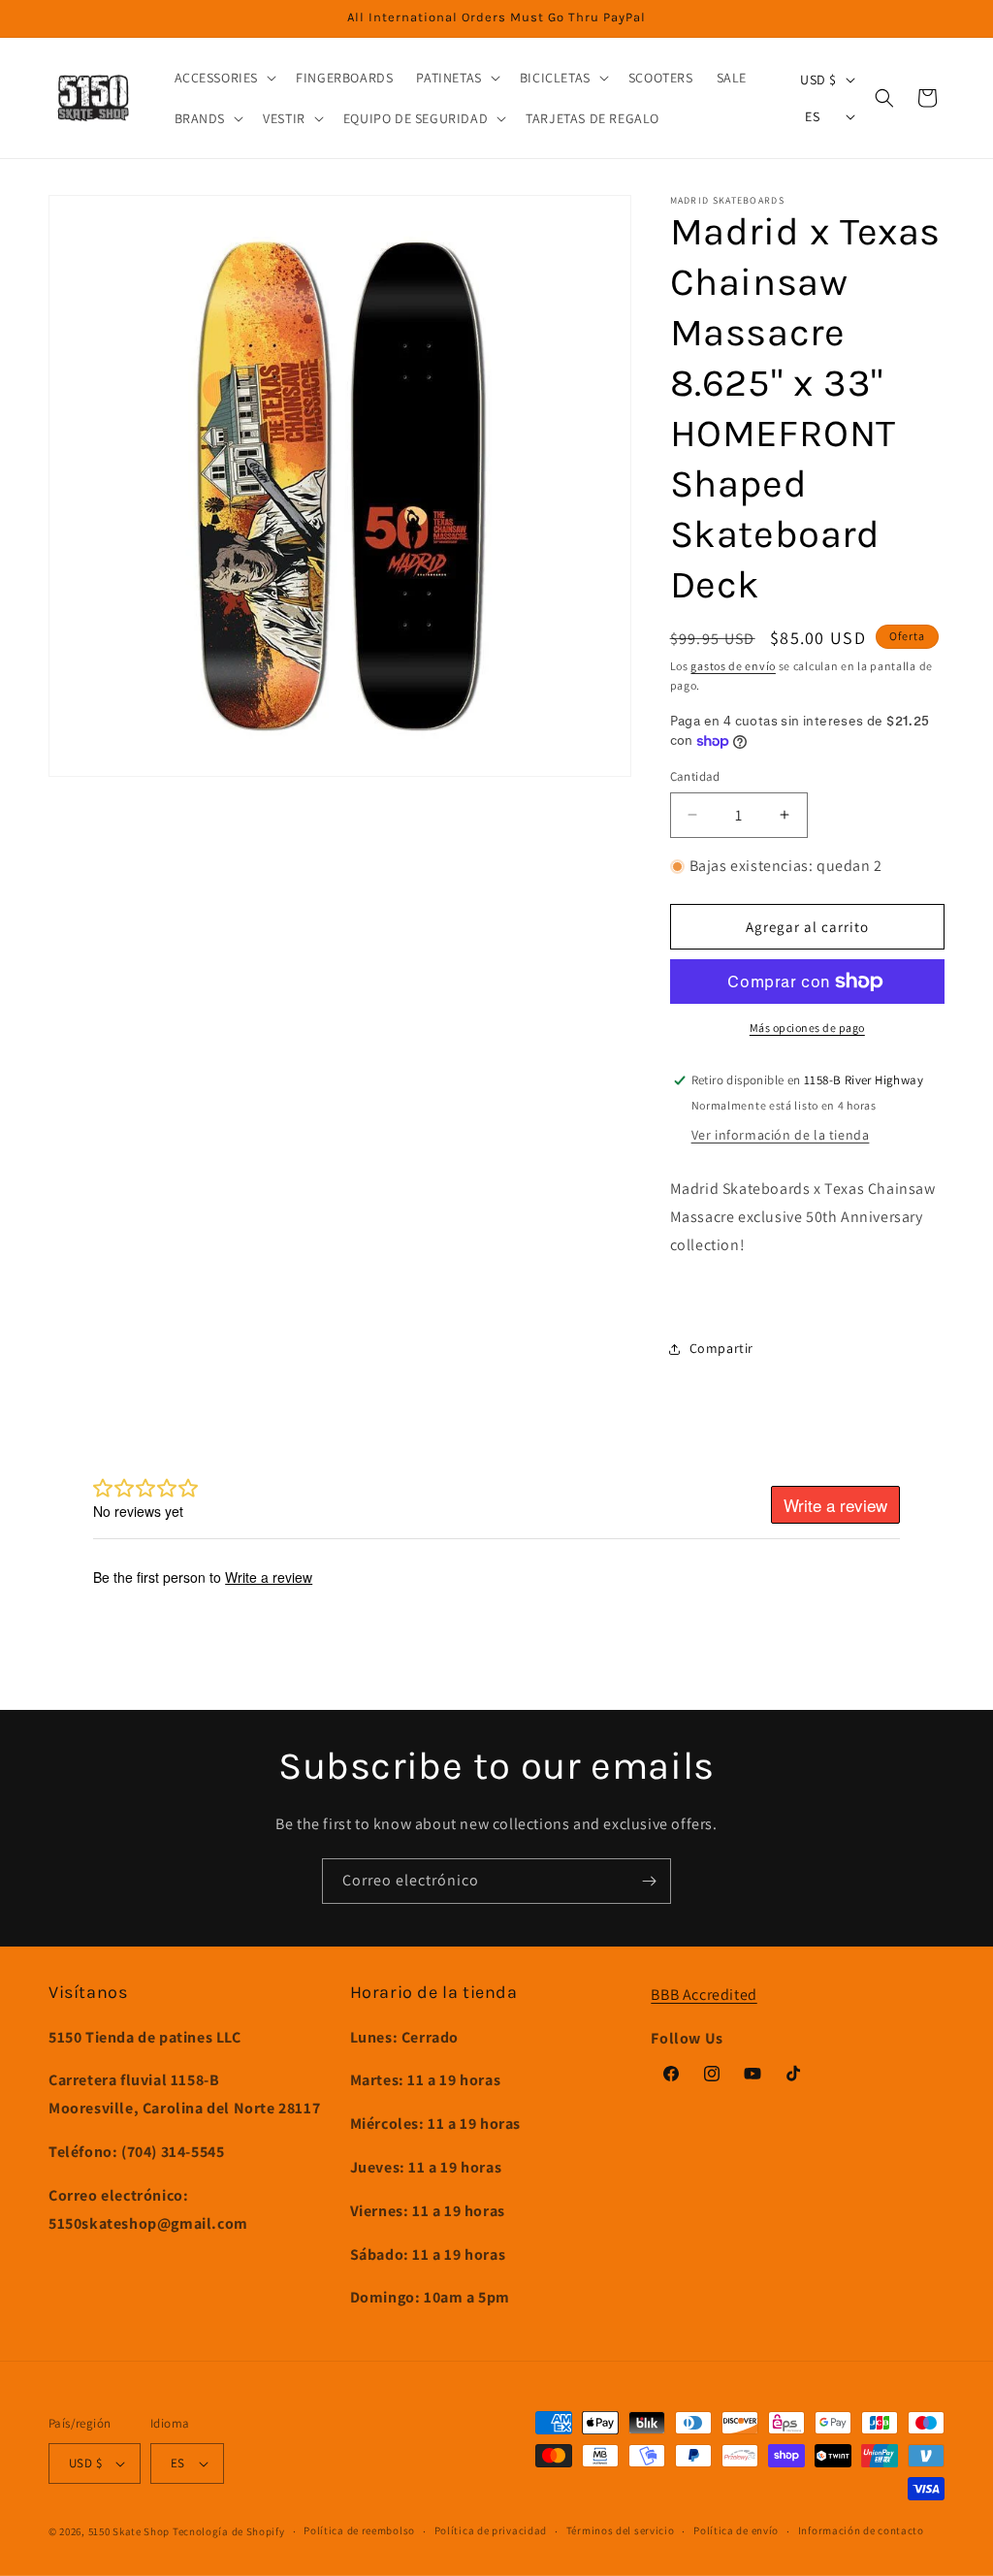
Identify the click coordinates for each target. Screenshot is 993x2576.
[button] (224, 78)
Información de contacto (861, 2530)
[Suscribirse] (649, 1881)
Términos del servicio (621, 2530)
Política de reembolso (359, 2530)
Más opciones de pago (807, 1028)
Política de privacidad (491, 2530)
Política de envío (736, 2530)
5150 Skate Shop (129, 2531)
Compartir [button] (721, 1348)
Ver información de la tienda (781, 1135)
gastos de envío (733, 666)
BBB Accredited (704, 1995)
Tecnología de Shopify (229, 2531)
